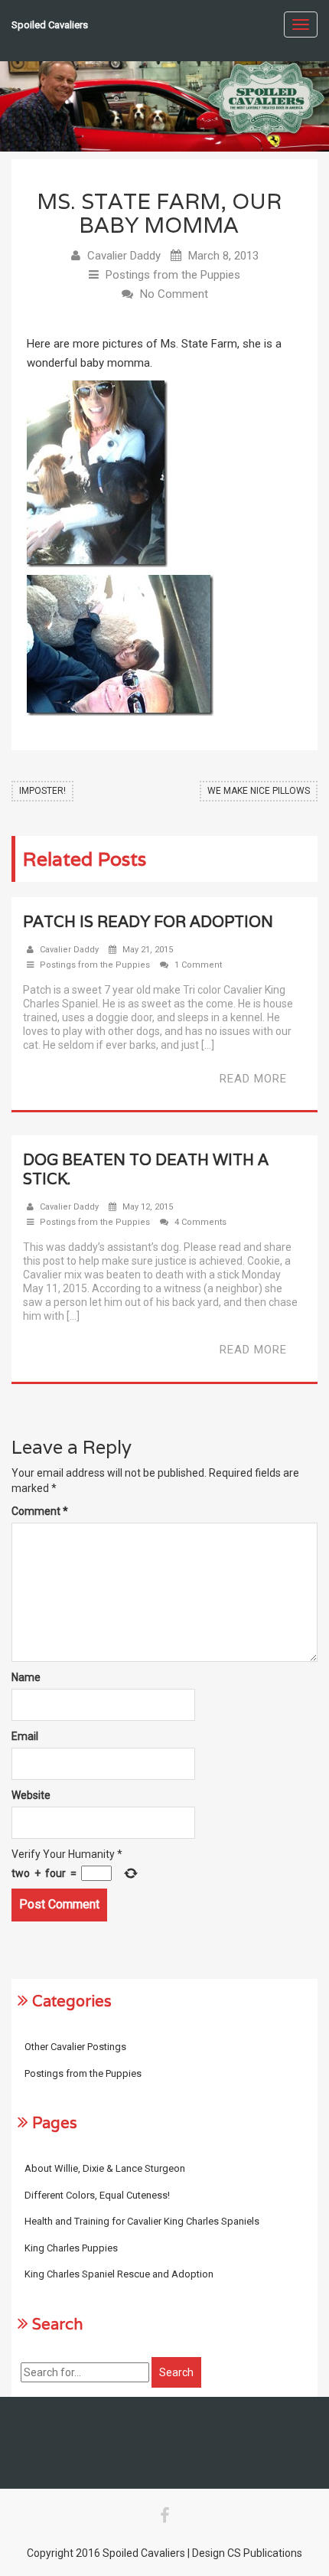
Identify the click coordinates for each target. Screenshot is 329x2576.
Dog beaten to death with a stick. (146, 1169)
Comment (40, 1511)
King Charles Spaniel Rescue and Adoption (119, 2274)
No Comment (174, 294)
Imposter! (42, 791)
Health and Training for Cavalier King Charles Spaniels (142, 2221)
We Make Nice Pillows (259, 791)
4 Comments (200, 1222)
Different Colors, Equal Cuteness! (97, 2195)
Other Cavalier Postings (75, 2047)
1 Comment (198, 965)
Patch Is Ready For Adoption (148, 922)
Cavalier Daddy (124, 256)
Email (25, 1736)
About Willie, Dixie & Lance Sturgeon (105, 2168)
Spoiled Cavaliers (50, 25)
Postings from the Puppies (173, 275)
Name (26, 1677)
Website (31, 1795)
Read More (253, 1079)
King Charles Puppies (71, 2248)
